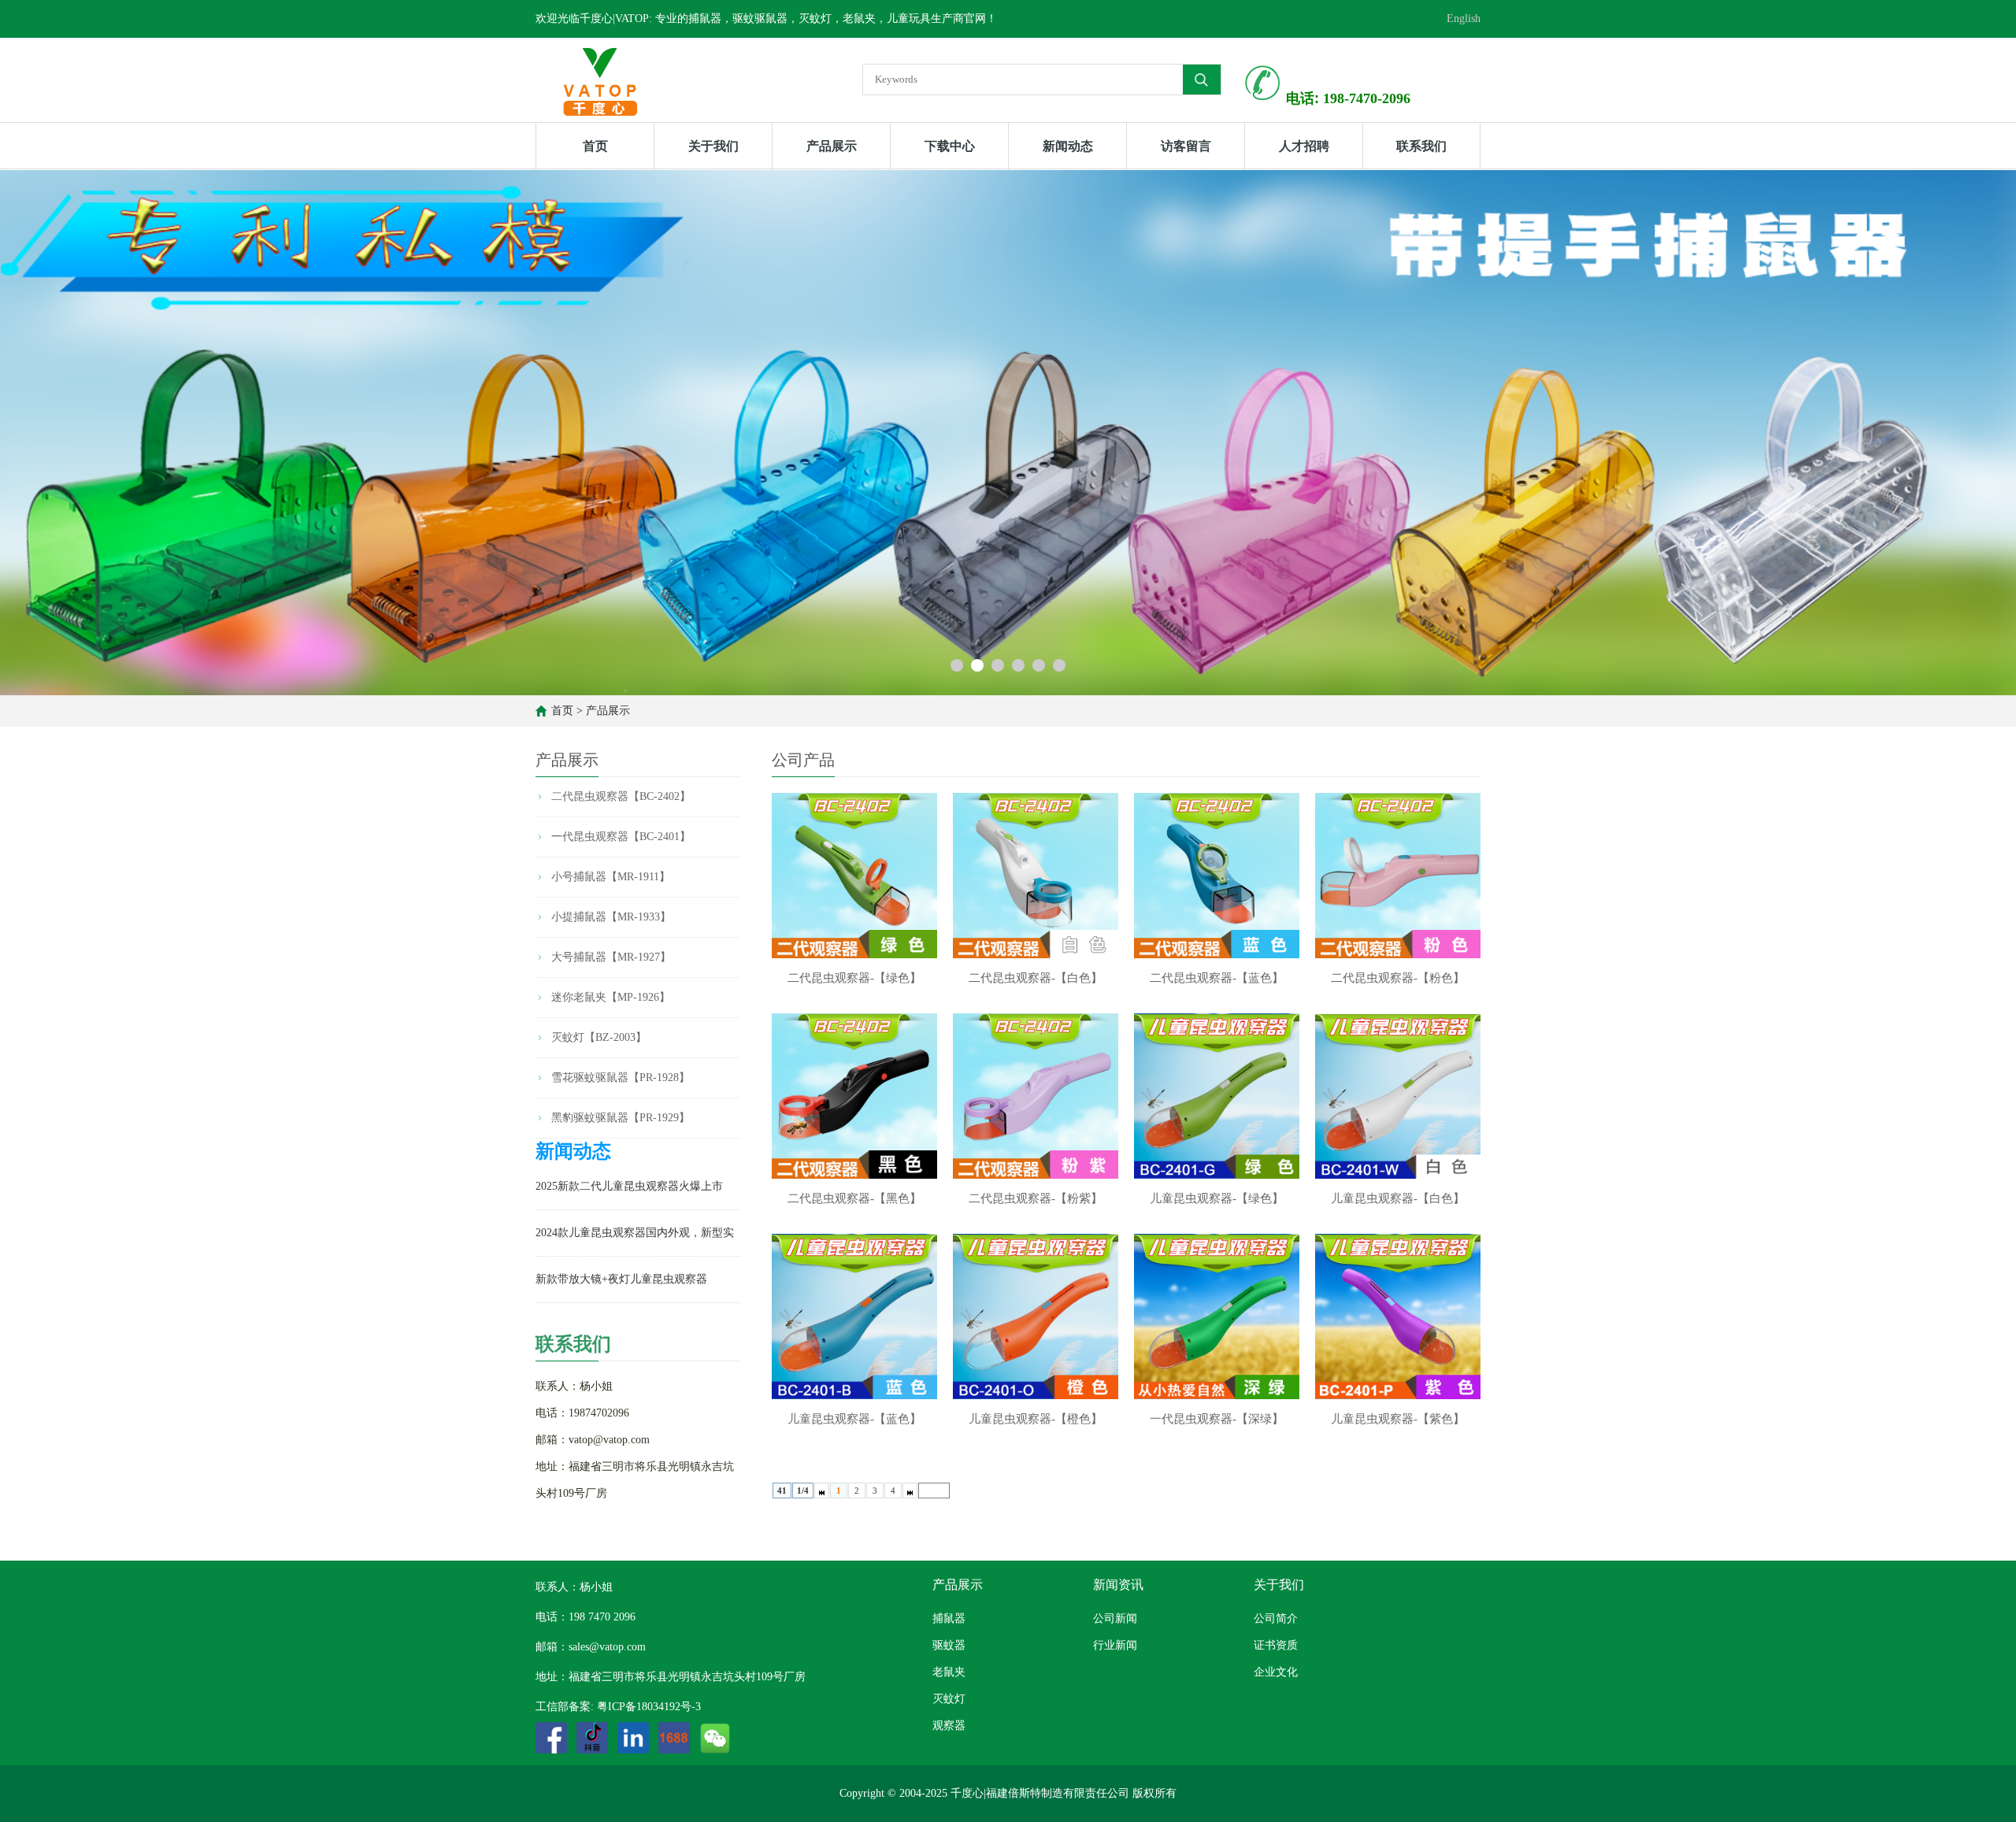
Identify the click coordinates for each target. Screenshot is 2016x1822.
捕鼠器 (949, 1618)
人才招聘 (1304, 146)
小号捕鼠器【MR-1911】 (611, 877)
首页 (595, 146)
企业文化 (1276, 1672)
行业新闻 (1115, 1645)
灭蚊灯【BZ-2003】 (599, 1037)
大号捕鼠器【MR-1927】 (611, 957)
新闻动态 (1068, 146)
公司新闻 (1115, 1618)
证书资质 (1276, 1645)
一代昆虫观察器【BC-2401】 (621, 837)
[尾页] (910, 1491)
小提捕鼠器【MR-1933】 (611, 917)
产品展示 (832, 146)
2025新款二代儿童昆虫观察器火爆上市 (629, 1186)
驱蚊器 (949, 1645)
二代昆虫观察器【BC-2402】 (621, 796)
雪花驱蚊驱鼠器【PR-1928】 (621, 1078)
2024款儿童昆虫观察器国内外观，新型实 (635, 1233)
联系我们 (1421, 146)
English (1464, 19)
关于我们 (713, 146)
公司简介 (1276, 1618)
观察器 (949, 1726)
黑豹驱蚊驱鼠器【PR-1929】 (621, 1118)
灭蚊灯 (949, 1699)
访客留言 (1186, 146)
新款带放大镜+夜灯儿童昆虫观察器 (621, 1279)
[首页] (822, 1491)
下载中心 (950, 146)
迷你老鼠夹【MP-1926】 (611, 997)
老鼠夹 (949, 1672)
